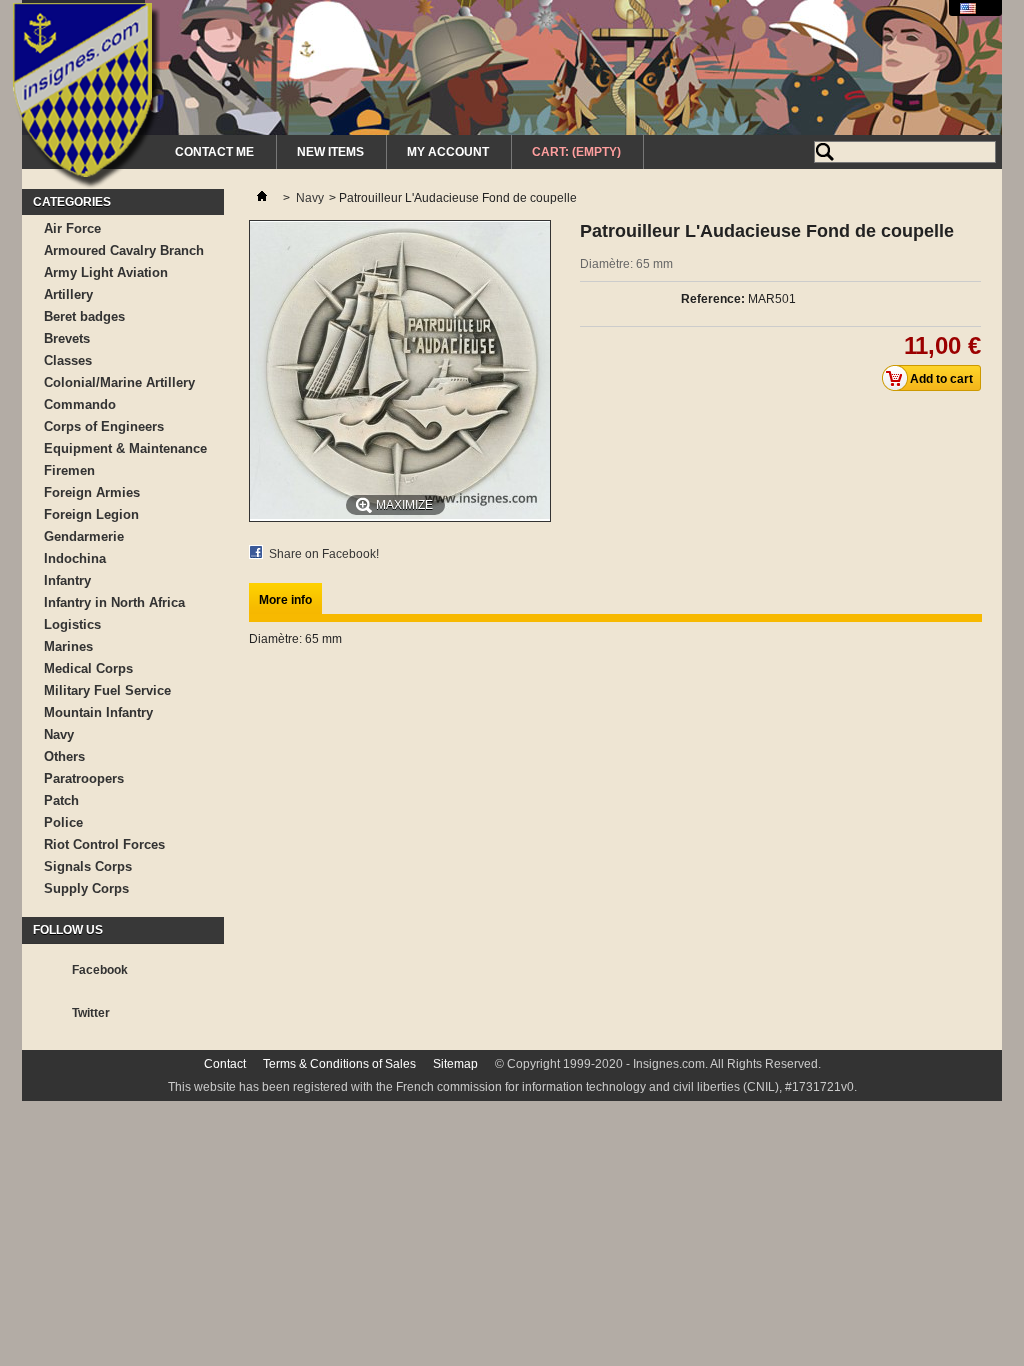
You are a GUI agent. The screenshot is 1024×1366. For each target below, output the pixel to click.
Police (63, 822)
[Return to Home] (262, 198)
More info (285, 600)
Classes (68, 360)
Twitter (91, 1013)
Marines (68, 646)
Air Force (72, 228)
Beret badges (84, 316)
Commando (80, 404)
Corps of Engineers (104, 426)
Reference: (713, 299)
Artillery (68, 294)
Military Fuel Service (107, 690)
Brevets (67, 338)
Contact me (214, 152)
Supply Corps (86, 888)
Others (64, 756)
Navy (59, 734)
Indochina (75, 558)
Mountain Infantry (98, 712)
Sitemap (455, 1064)
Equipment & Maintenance (125, 448)
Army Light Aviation (106, 272)
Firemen (69, 470)
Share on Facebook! (324, 554)
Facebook (100, 970)
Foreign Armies (92, 492)
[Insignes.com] (86, 98)
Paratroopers (84, 778)
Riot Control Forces (104, 844)
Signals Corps (88, 866)
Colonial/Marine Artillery (119, 382)
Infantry (67, 580)
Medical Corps (88, 668)
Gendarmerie (84, 536)
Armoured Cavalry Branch (124, 250)
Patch (61, 800)
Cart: (576, 152)
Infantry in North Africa (114, 602)
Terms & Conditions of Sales (339, 1064)
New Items (330, 152)
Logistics (72, 624)
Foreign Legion (91, 514)
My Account (448, 152)
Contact (225, 1064)
